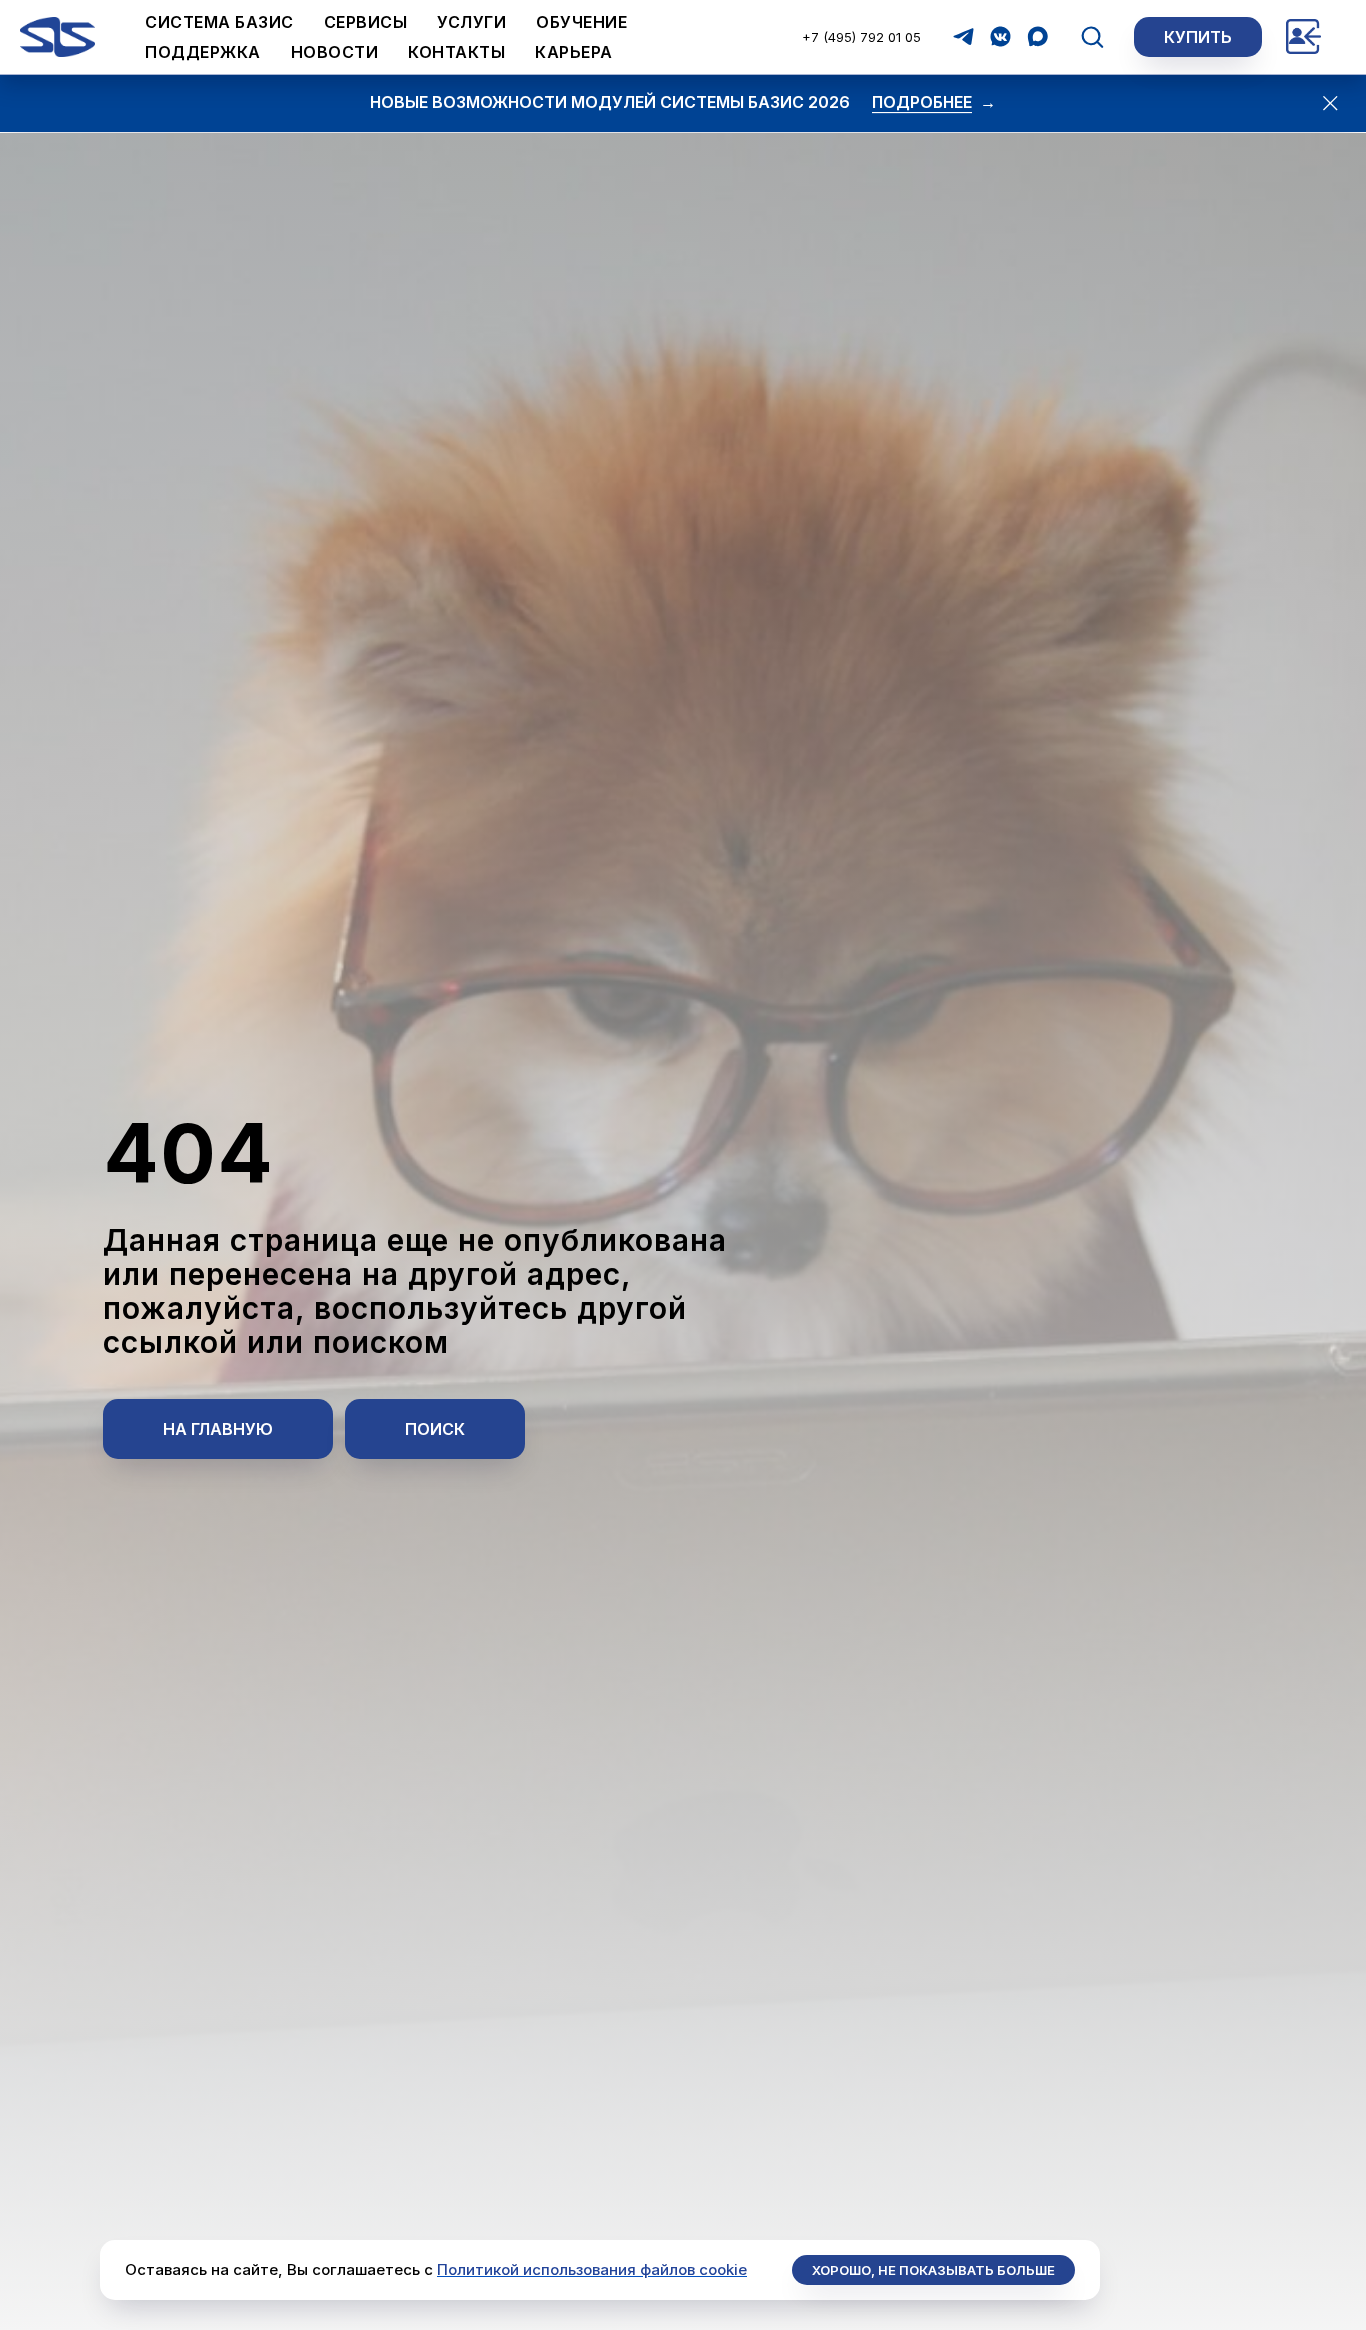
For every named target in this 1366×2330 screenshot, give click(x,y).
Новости (335, 52)
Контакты (456, 52)
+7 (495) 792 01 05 (861, 37)
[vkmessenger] (1000, 36)
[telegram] (963, 36)
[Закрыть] (1330, 103)
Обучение (581, 22)
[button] (1092, 36)
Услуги (471, 22)
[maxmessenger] (1037, 36)
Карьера (574, 52)
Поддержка (203, 52)
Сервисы (366, 22)
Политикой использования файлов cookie (592, 2269)
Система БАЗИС (219, 22)
